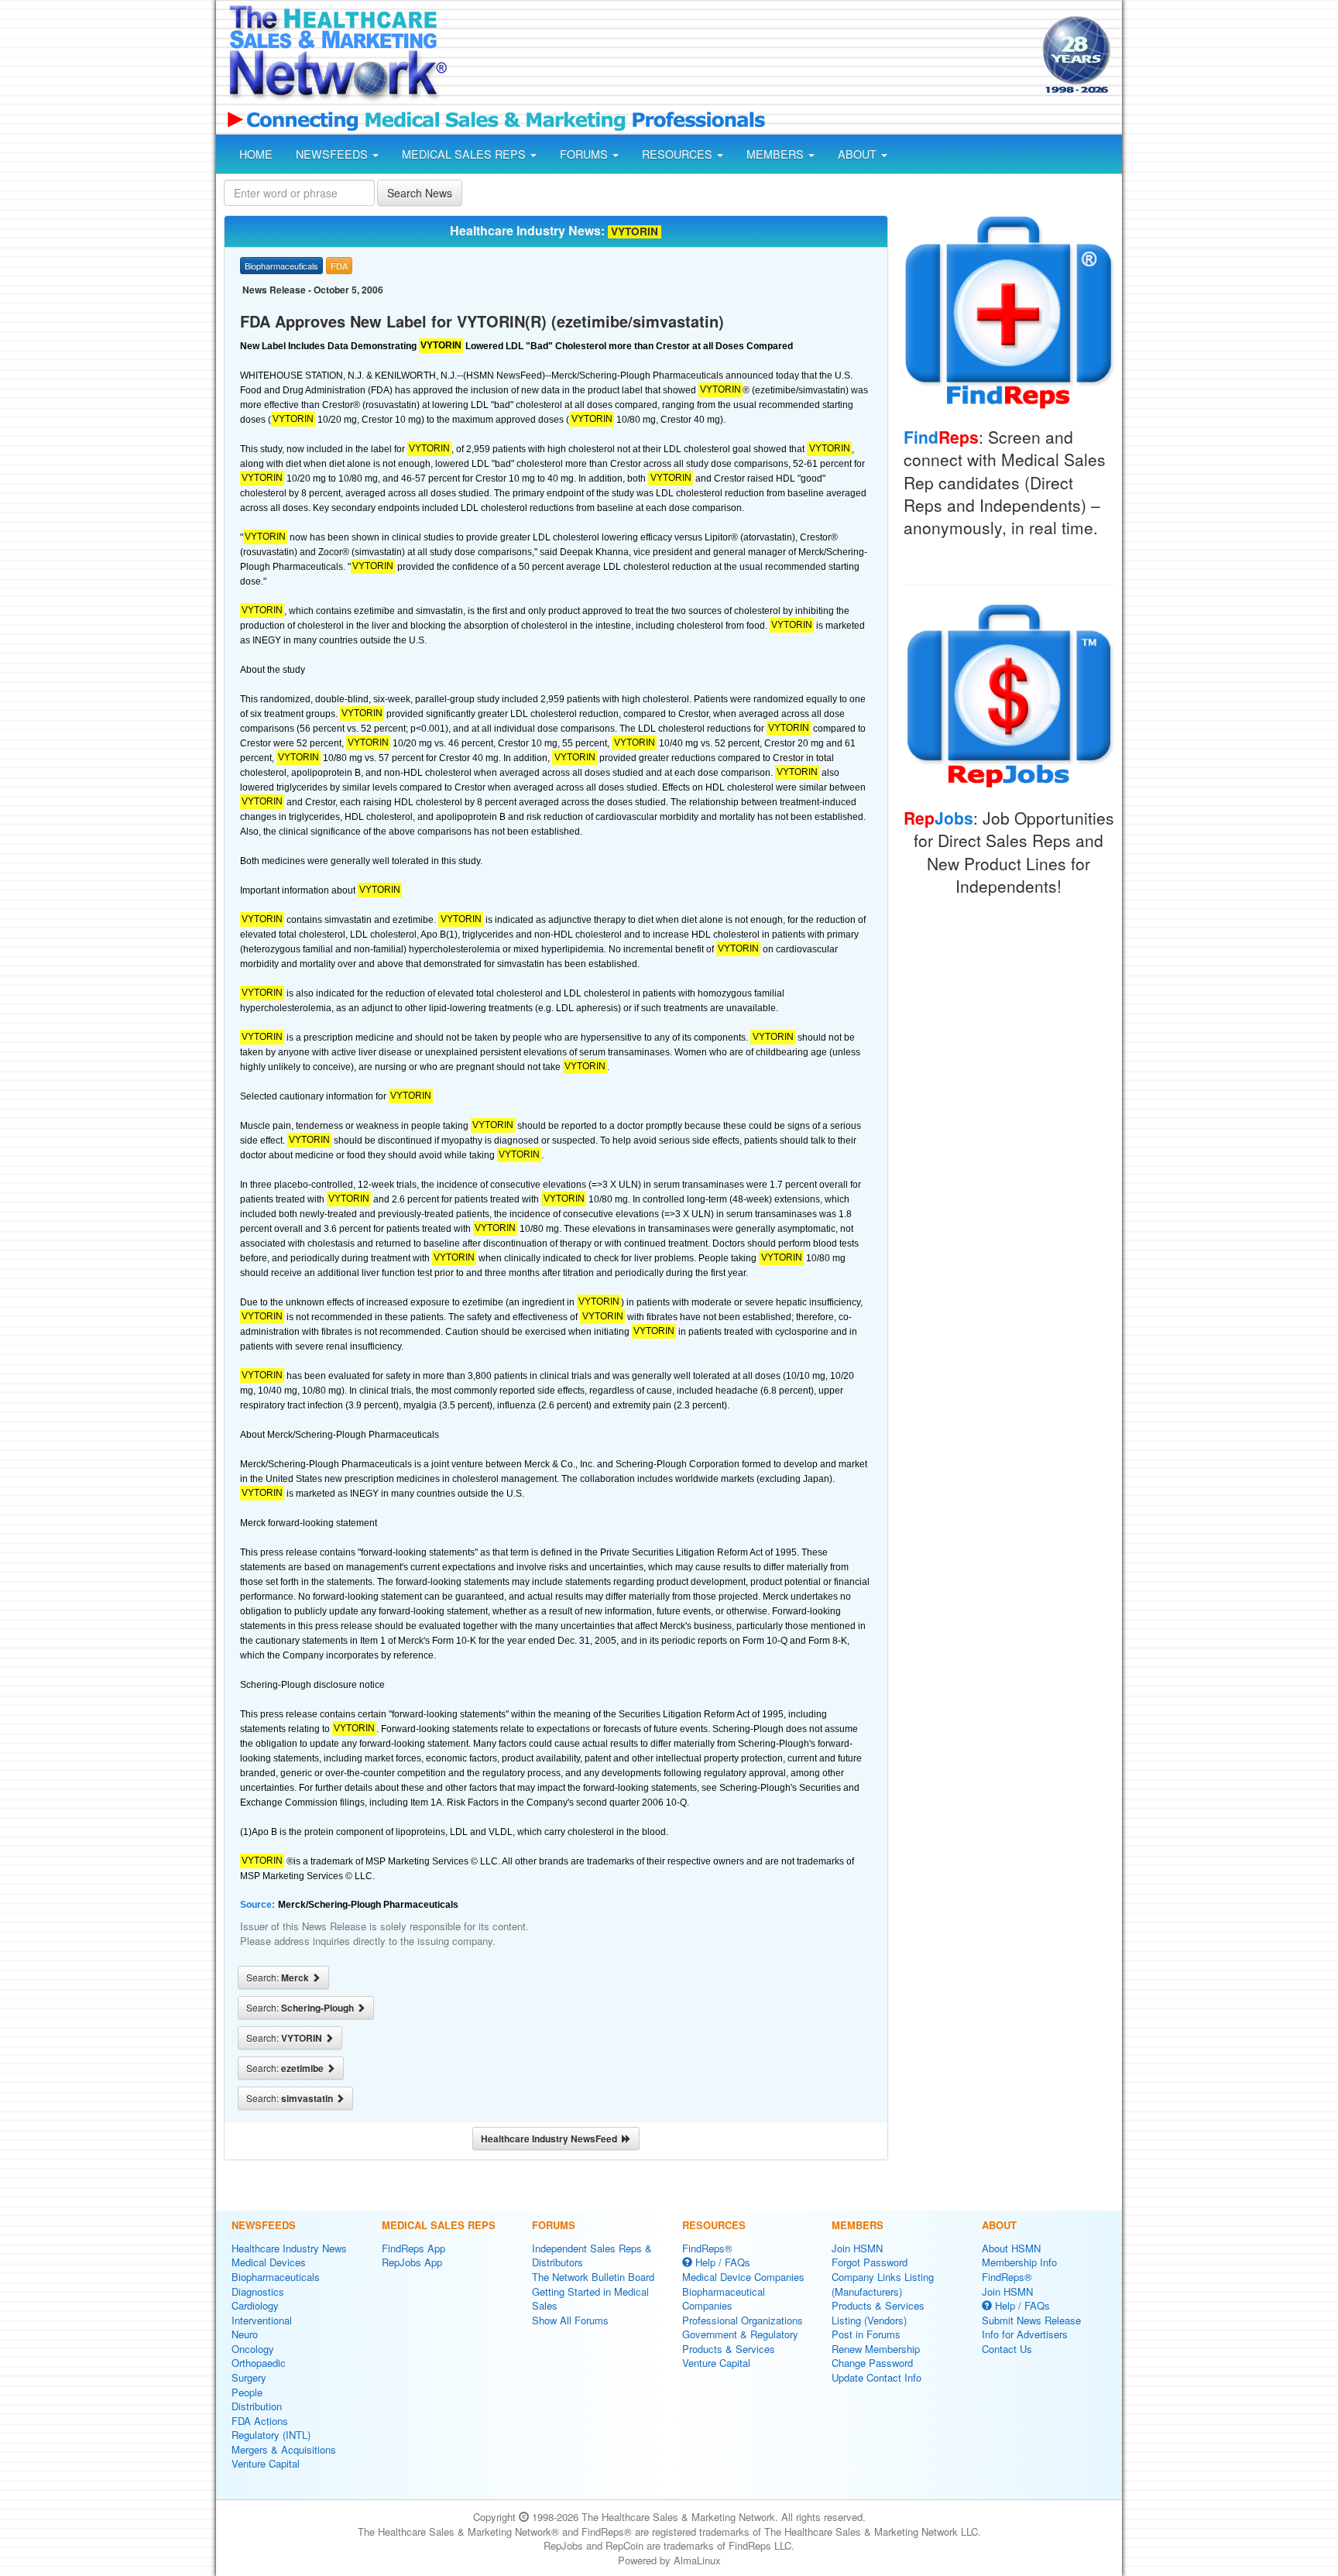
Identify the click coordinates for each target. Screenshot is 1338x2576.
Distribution (257, 2406)
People (247, 2392)
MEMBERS (777, 154)
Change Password (872, 2363)
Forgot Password (870, 2262)
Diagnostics (258, 2291)
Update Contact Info (877, 2377)
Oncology (253, 2349)
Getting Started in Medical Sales (590, 2299)
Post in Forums (866, 2334)
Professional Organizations (743, 2320)
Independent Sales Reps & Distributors (592, 2255)
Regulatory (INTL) (271, 2435)
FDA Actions (260, 2421)
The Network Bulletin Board (593, 2277)
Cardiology (255, 2305)
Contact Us (1007, 2349)
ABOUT (859, 154)
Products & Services (729, 2349)
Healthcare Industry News (289, 2248)
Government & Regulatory (740, 2334)
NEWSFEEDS (333, 154)
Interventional (262, 2320)
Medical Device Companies (743, 2277)
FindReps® (707, 2248)
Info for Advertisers (1025, 2334)
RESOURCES (679, 154)
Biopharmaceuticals (276, 2277)
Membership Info (1019, 2262)
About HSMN (1011, 2248)
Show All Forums (570, 2320)
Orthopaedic (259, 2363)
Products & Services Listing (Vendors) (878, 2313)
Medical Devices (269, 2262)
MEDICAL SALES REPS (465, 154)
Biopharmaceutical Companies (724, 2299)
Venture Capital (266, 2463)
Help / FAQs (721, 2262)
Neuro (245, 2334)
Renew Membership (876, 2349)
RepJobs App (412, 2262)
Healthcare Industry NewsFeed (551, 2139)
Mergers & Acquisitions (284, 2449)
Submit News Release (1031, 2320)
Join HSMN (857, 2248)
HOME (256, 154)
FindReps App (413, 2248)
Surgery (249, 2377)
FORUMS (585, 154)
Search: (279, 1977)
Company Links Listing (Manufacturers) (883, 2284)
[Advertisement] (743, 57)
